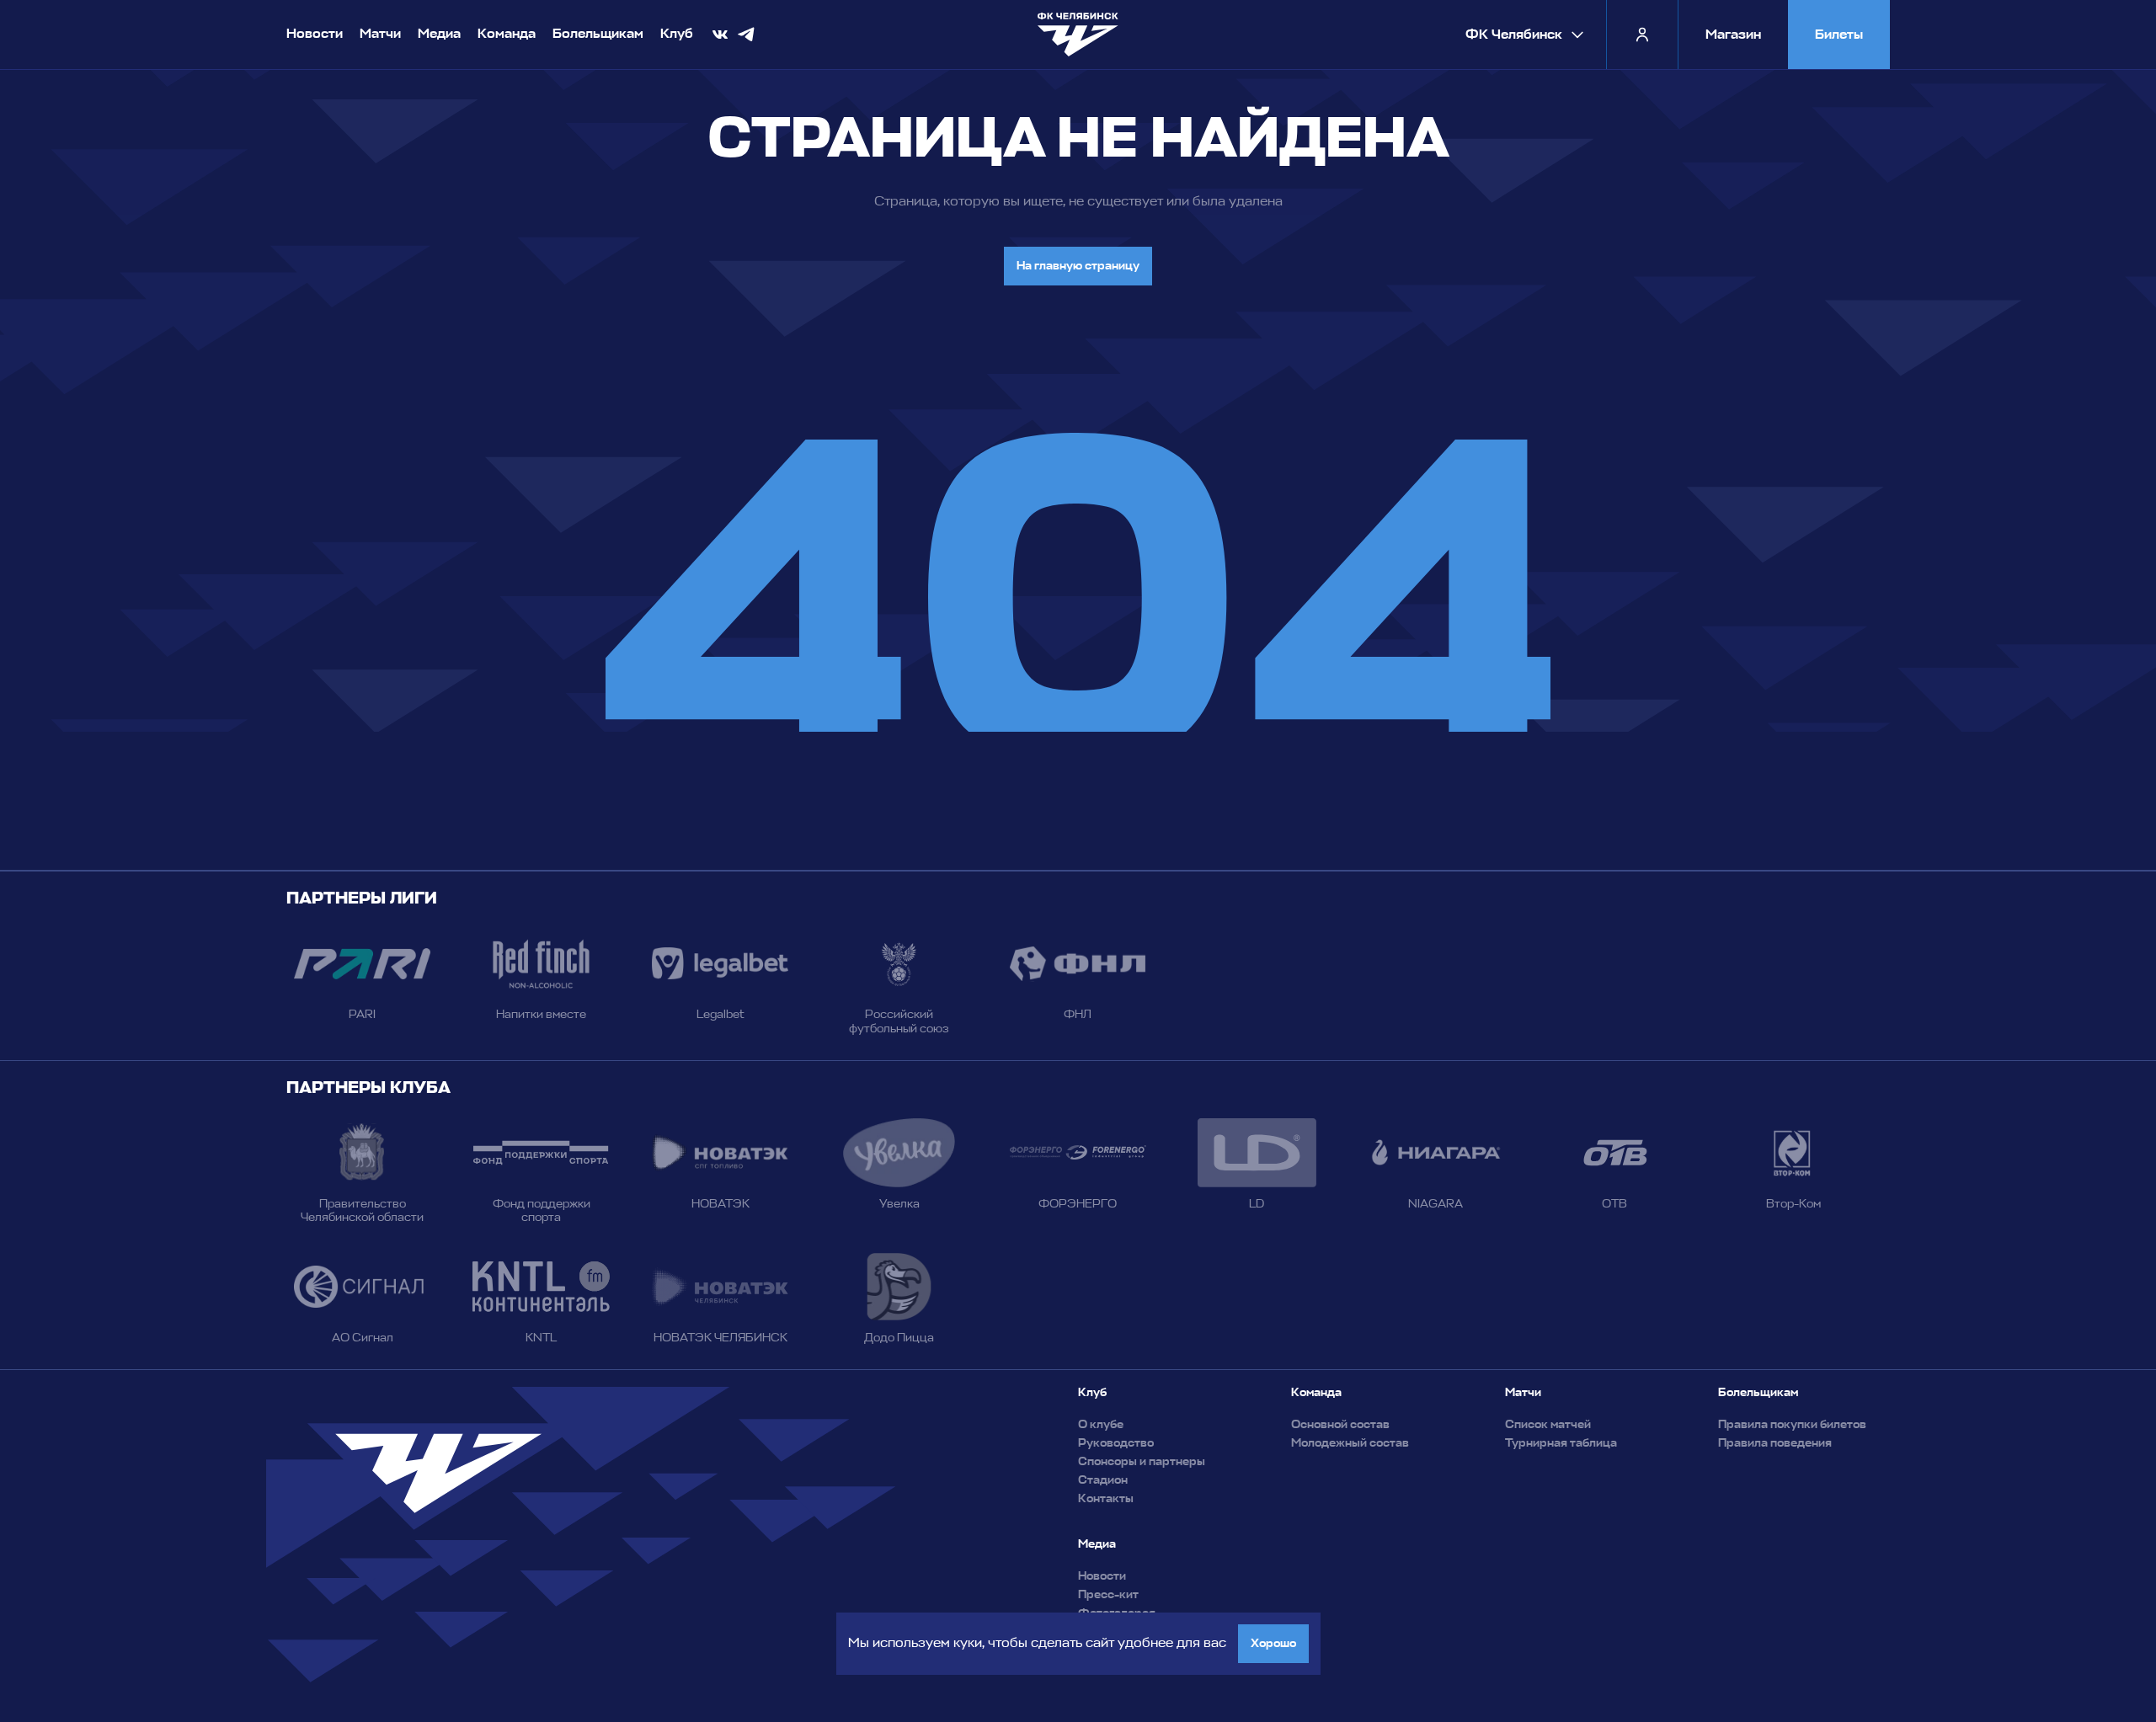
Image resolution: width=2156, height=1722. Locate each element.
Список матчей (1548, 1425)
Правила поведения (1775, 1443)
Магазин (1733, 35)
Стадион (1103, 1480)
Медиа (439, 34)
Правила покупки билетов (1792, 1425)
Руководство (1116, 1443)
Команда (507, 34)
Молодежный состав (1350, 1443)
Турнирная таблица (1561, 1443)
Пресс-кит (1108, 1595)
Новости (315, 34)
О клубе (1101, 1425)
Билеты (1839, 35)
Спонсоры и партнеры (1142, 1462)
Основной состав (1340, 1425)
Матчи (380, 34)
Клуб (677, 34)
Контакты (1106, 1499)
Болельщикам (598, 34)
